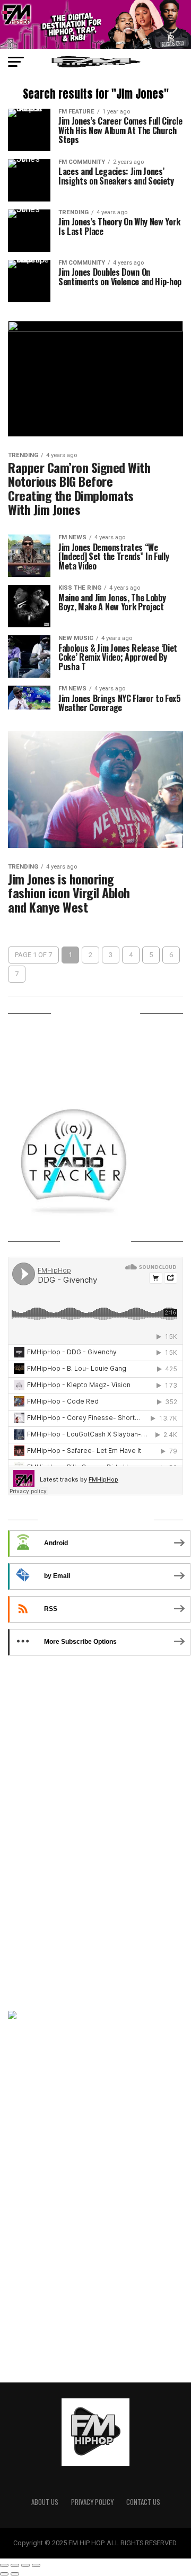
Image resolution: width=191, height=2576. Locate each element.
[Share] (15, 2565)
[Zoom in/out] (36, 2565)
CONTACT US (143, 2502)
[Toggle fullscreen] (25, 2565)
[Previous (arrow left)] (4, 2574)
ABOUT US (45, 2502)
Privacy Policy (92, 2502)
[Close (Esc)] (4, 2565)
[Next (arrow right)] (15, 2574)
